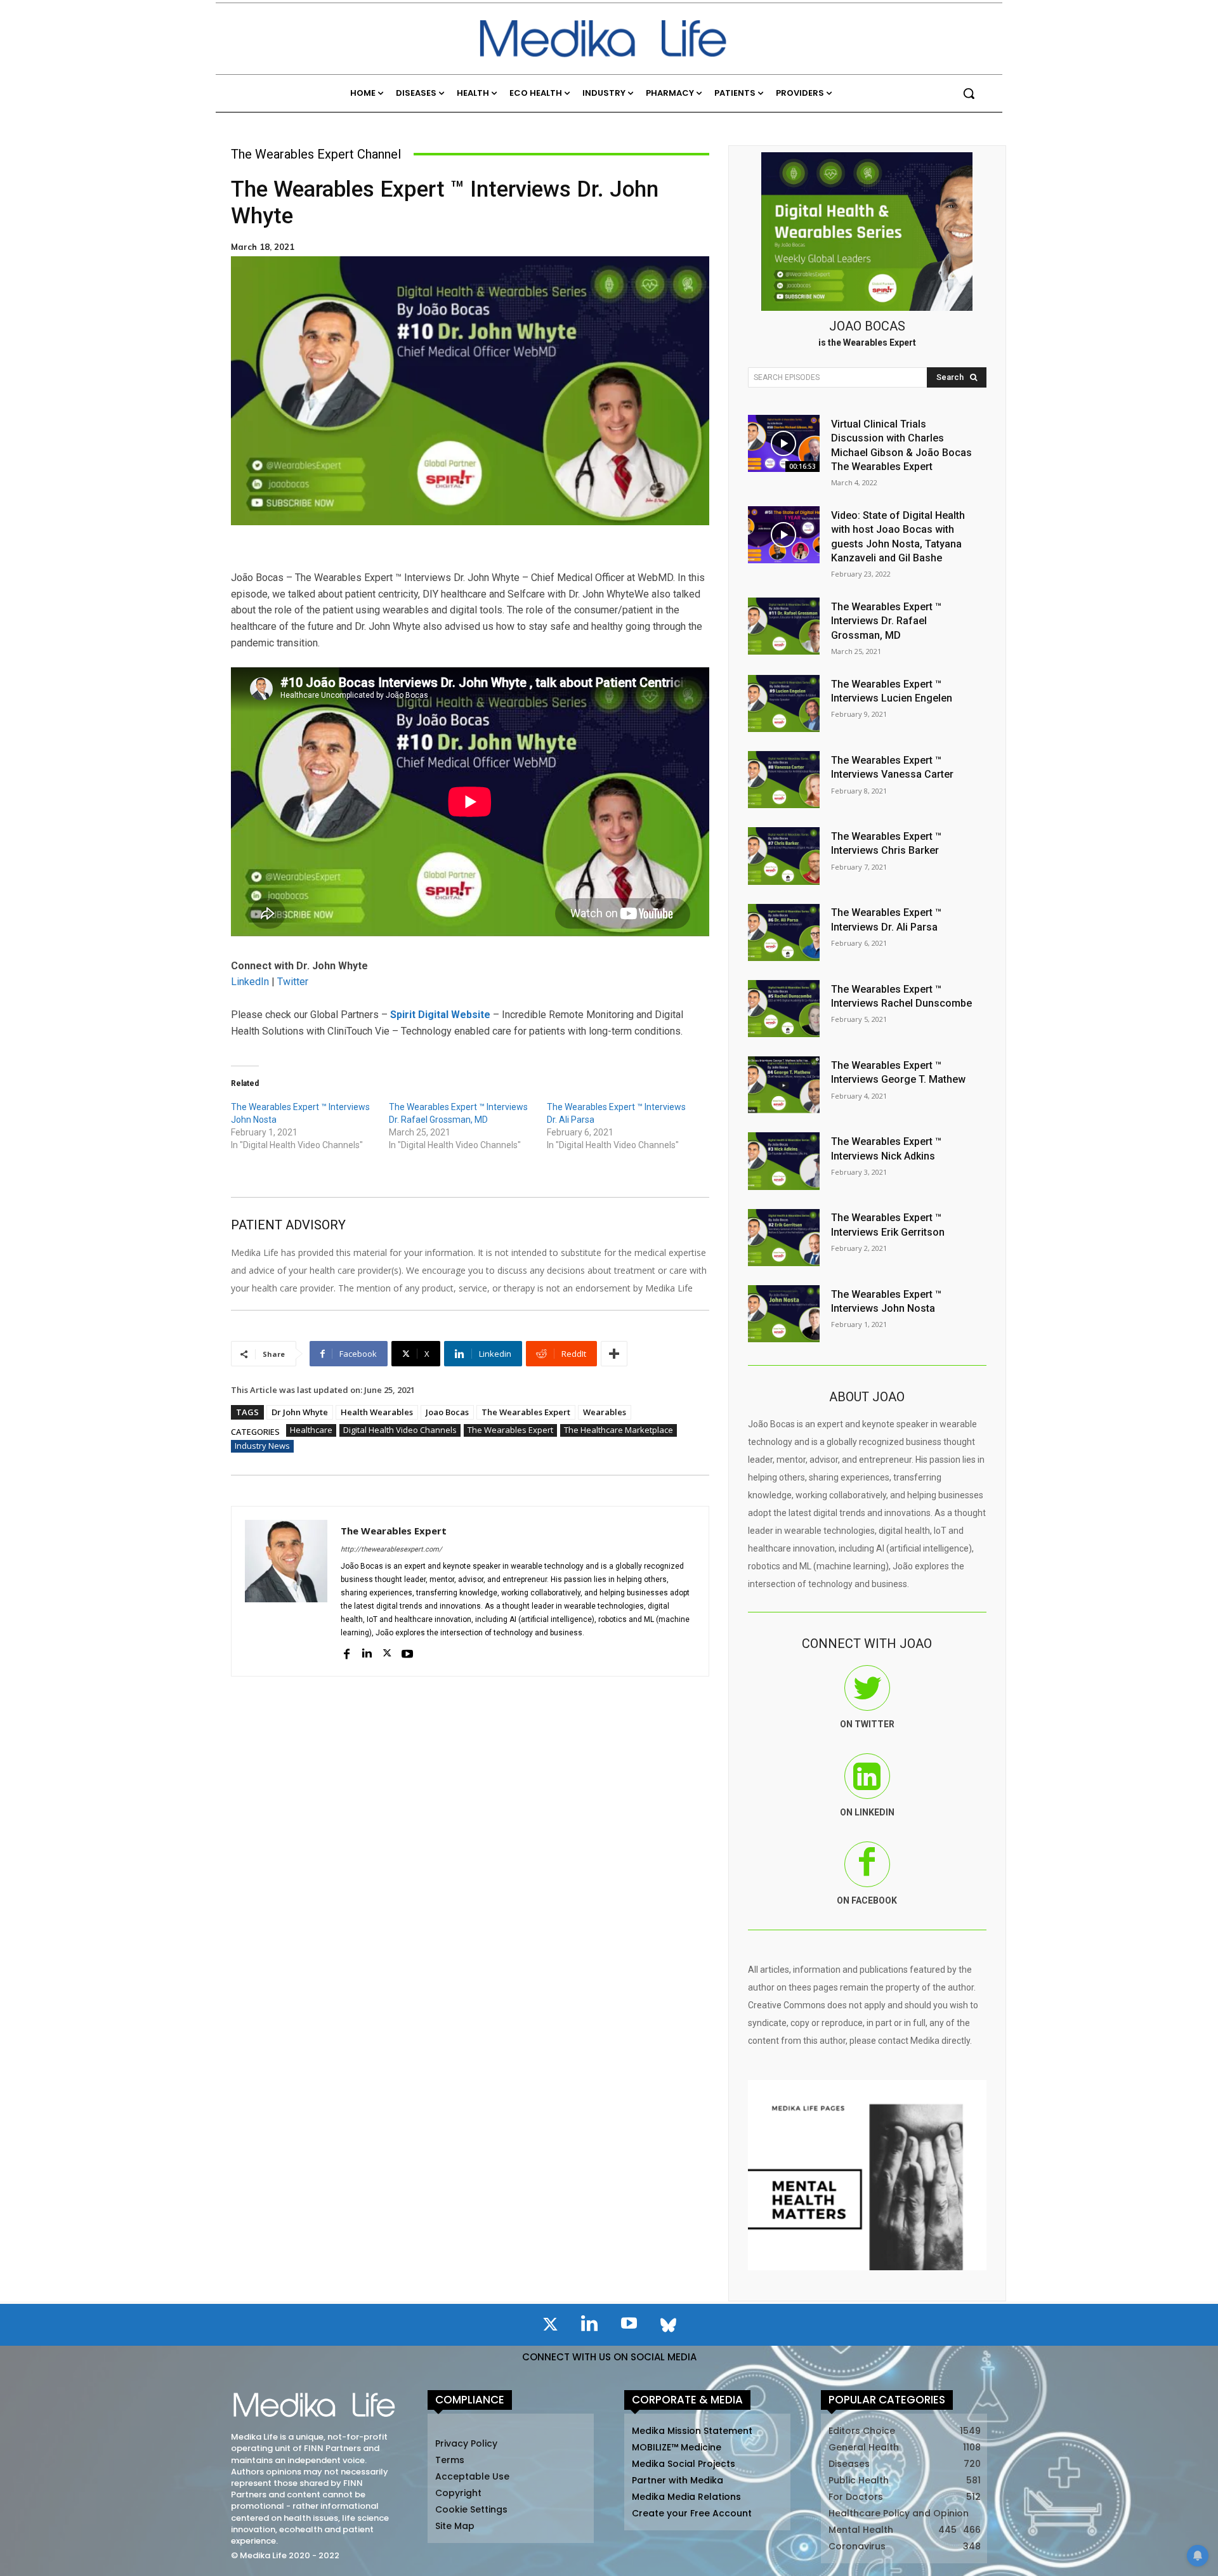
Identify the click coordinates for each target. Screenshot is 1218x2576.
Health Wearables (377, 1412)
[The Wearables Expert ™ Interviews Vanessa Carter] (784, 780)
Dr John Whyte (300, 1412)
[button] (969, 93)
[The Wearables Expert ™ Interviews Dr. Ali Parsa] (784, 932)
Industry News (262, 1446)
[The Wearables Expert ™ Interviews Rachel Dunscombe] (784, 1009)
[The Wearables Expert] (286, 1591)
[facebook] (346, 1652)
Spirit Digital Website (440, 1015)
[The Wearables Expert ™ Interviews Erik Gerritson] (784, 1238)
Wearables (605, 1412)
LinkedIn (250, 982)
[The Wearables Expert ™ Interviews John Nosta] (784, 1314)
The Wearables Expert (526, 1412)
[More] (614, 1354)
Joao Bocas (447, 1412)
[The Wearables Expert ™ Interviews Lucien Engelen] (784, 703)
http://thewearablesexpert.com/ (391, 1549)
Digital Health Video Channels (400, 1430)
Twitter (293, 982)
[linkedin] (367, 1652)
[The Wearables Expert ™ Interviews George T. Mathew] (784, 1085)
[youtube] (407, 1652)
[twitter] (387, 1652)
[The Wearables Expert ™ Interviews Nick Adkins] (784, 1161)
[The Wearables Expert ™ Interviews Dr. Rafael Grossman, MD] (784, 626)
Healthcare (311, 1430)
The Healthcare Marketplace (619, 1430)
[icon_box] (867, 1706)
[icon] (550, 2327)
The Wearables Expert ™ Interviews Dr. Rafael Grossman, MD (886, 621)
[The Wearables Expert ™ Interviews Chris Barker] (784, 856)
